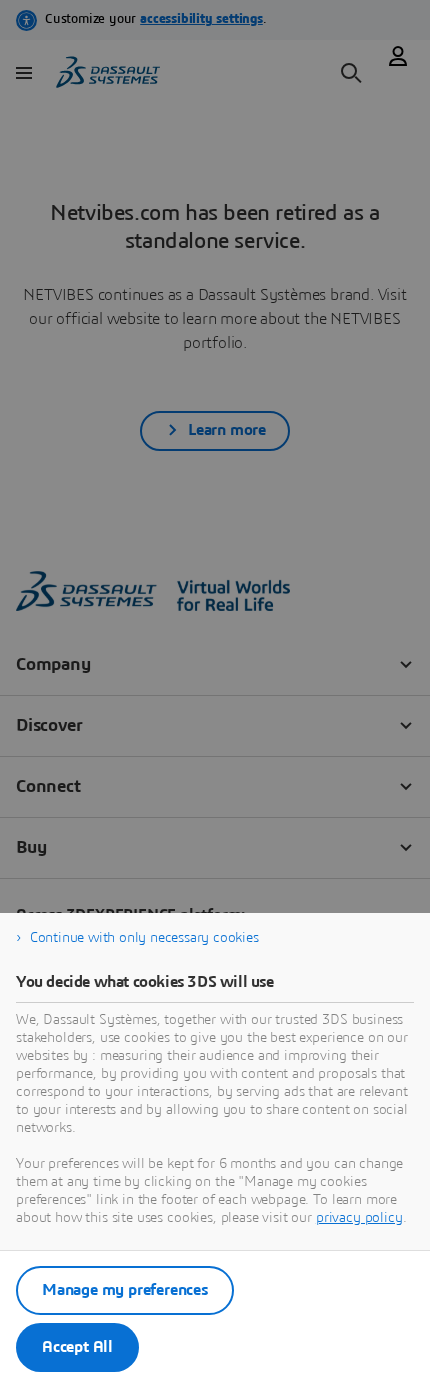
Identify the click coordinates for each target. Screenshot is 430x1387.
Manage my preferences (125, 1290)
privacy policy (359, 1218)
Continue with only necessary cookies (144, 938)
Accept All (77, 1347)
